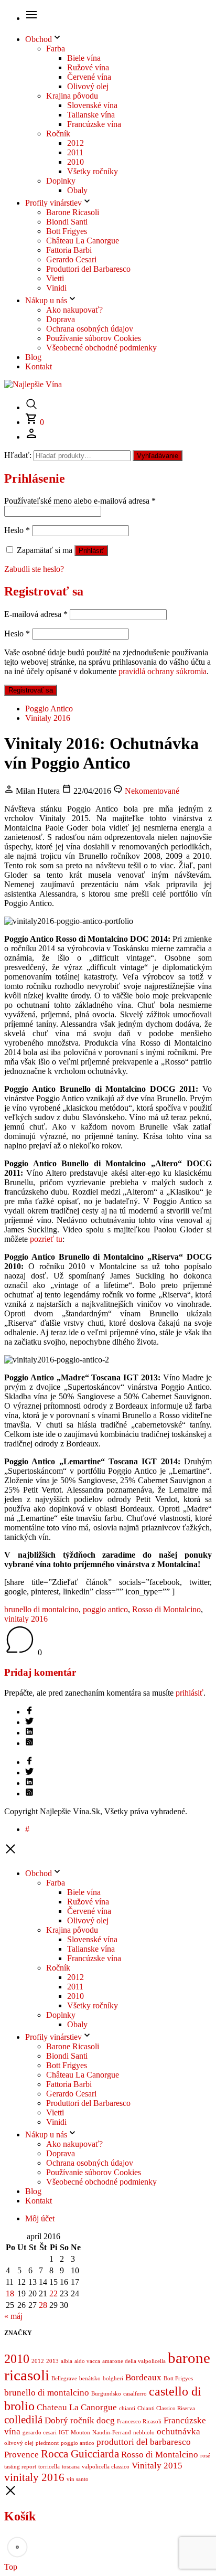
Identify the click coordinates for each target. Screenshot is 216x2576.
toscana (71, 2467)
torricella (49, 2467)
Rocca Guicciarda (80, 2454)
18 (10, 2293)
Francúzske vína (94, 124)
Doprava (61, 319)
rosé (205, 2456)
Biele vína (84, 58)
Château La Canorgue (83, 241)
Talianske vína (91, 115)
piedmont (47, 2443)
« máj (13, 2316)
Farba (56, 49)
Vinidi (56, 288)
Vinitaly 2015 (157, 2466)
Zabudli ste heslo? (34, 569)
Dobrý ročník (69, 2420)
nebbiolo (144, 2433)
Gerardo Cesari (71, 259)
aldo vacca (87, 2361)
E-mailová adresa (36, 614)
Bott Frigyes (67, 231)
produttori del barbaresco (144, 2442)
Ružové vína (88, 67)
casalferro (135, 2394)
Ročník (58, 134)
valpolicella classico (106, 2467)
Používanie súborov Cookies (94, 338)
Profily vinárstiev (53, 203)
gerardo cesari (40, 2433)
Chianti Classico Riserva (166, 2408)
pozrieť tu (46, 1239)
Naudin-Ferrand (112, 2433)
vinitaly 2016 (26, 1619)
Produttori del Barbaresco (88, 269)
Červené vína (89, 77)
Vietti (55, 278)
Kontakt (39, 366)
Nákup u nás (46, 300)
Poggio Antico (49, 709)
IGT (64, 2433)
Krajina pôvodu (72, 96)
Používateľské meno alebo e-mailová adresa (80, 501)
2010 (75, 162)
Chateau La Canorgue (77, 2407)
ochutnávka (179, 2431)
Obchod (39, 39)
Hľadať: (18, 455)
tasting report (20, 2467)
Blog (33, 357)
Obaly (77, 190)
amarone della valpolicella (134, 2361)
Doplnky (61, 181)
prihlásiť (190, 1693)
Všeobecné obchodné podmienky (101, 348)
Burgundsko (106, 2394)
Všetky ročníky (93, 171)
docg (106, 2420)
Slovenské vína (92, 105)
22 (53, 2293)
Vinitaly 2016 (48, 718)
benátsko (90, 2378)
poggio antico (105, 1609)
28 (43, 2305)
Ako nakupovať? (74, 310)
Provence (21, 2455)
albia (67, 2361)
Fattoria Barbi (69, 250)
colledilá (23, 2420)
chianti (127, 2408)
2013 (52, 2361)
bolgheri (113, 2378)
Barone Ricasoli (73, 212)
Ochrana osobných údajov (90, 329)
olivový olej (19, 2443)
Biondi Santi (67, 222)
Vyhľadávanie (158, 456)
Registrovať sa (31, 690)
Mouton (80, 2433)
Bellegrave (64, 2378)
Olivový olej (88, 86)
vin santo (78, 2479)
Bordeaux (143, 2377)
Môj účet (40, 2218)
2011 (75, 152)
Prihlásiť (91, 551)
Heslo (17, 530)
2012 (75, 143)
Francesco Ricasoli (139, 2421)
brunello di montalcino (41, 1609)
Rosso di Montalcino (166, 1609)
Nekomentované (151, 791)
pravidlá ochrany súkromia (163, 671)
